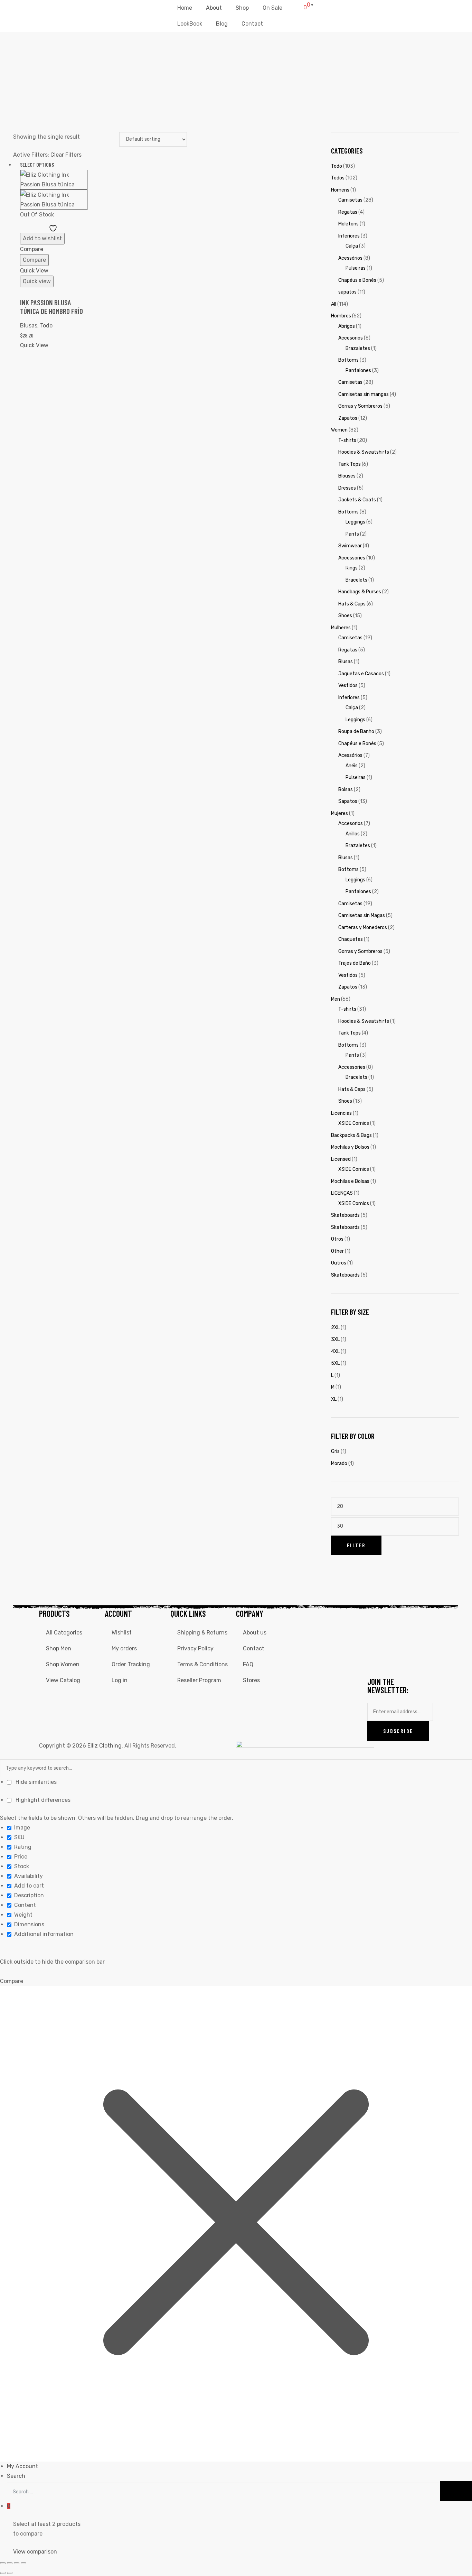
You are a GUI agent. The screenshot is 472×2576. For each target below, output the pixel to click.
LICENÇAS (342, 1193)
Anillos (353, 834)
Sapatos (348, 801)
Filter (356, 1545)
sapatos (347, 292)
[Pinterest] (395, 1659)
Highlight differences (42, 1800)
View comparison (35, 2552)
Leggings (355, 522)
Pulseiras (356, 268)
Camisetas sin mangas (364, 394)
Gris (335, 1451)
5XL (335, 1363)
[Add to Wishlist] (54, 228)
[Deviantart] (395, 1639)
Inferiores (349, 236)
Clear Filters (66, 155)
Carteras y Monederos (363, 928)
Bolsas (346, 790)
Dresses (347, 488)
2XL (335, 1328)
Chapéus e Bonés (357, 280)
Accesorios (351, 338)
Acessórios (350, 258)
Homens (340, 190)
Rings (352, 568)
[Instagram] (395, 1618)
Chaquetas (351, 939)
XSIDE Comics (354, 1123)
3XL (335, 1339)
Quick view (37, 281)
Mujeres (339, 813)
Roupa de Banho (356, 731)
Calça (352, 246)
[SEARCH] (456, 2491)
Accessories (352, 558)
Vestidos (348, 685)
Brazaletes (358, 348)
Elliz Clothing (105, 1746)
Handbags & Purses (360, 592)
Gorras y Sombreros (360, 406)
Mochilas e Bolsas (350, 1181)
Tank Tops (350, 464)
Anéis (352, 766)
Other (337, 1251)
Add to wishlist (42, 238)
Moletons (348, 224)
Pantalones (358, 370)
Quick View (34, 271)
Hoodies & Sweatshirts (364, 452)
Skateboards (345, 1215)
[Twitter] (413, 1618)
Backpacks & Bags (351, 1135)
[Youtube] (376, 1639)
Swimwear (350, 546)
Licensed (341, 1159)
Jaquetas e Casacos (361, 674)
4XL (335, 1351)
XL (334, 1399)
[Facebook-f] (376, 1618)
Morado (339, 1463)
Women (339, 430)
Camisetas (350, 200)
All (334, 304)
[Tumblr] (376, 1659)
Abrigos (347, 326)
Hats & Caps (352, 604)
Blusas (346, 662)
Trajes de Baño (355, 963)
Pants (352, 534)
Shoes (345, 616)
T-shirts (347, 440)
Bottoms (348, 360)
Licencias (341, 1113)
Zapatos (348, 418)
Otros (337, 1239)
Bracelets (356, 580)
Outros (339, 1263)
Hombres (341, 316)
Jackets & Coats (357, 500)
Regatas (348, 212)
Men (336, 999)
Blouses (347, 476)
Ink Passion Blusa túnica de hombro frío (51, 307)
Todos (338, 178)
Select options (37, 164)
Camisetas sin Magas (362, 915)
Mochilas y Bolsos (350, 1147)
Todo (46, 326)
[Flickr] (413, 1639)
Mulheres (341, 628)
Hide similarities (35, 1782)
